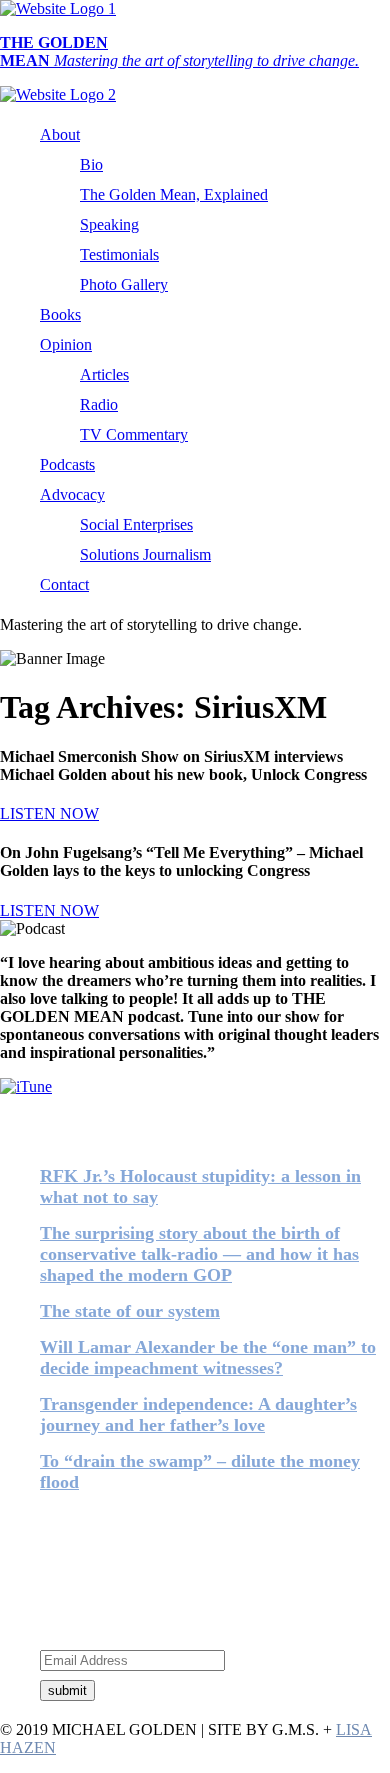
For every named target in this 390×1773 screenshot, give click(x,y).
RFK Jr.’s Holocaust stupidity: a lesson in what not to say (200, 1186)
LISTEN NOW (49, 813)
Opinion (66, 344)
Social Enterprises (136, 524)
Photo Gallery (124, 284)
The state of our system (130, 1311)
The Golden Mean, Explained (174, 194)
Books (60, 314)
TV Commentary (134, 434)
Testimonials (119, 254)
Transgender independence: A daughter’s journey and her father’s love (198, 1414)
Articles (104, 374)
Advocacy (72, 494)
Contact (64, 584)
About (60, 134)
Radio (99, 404)
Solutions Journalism (145, 554)
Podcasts (67, 464)
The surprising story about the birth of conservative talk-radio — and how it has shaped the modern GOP (199, 1254)
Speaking (109, 224)
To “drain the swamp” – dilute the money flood (200, 1471)
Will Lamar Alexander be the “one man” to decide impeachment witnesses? (208, 1357)
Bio (91, 164)
